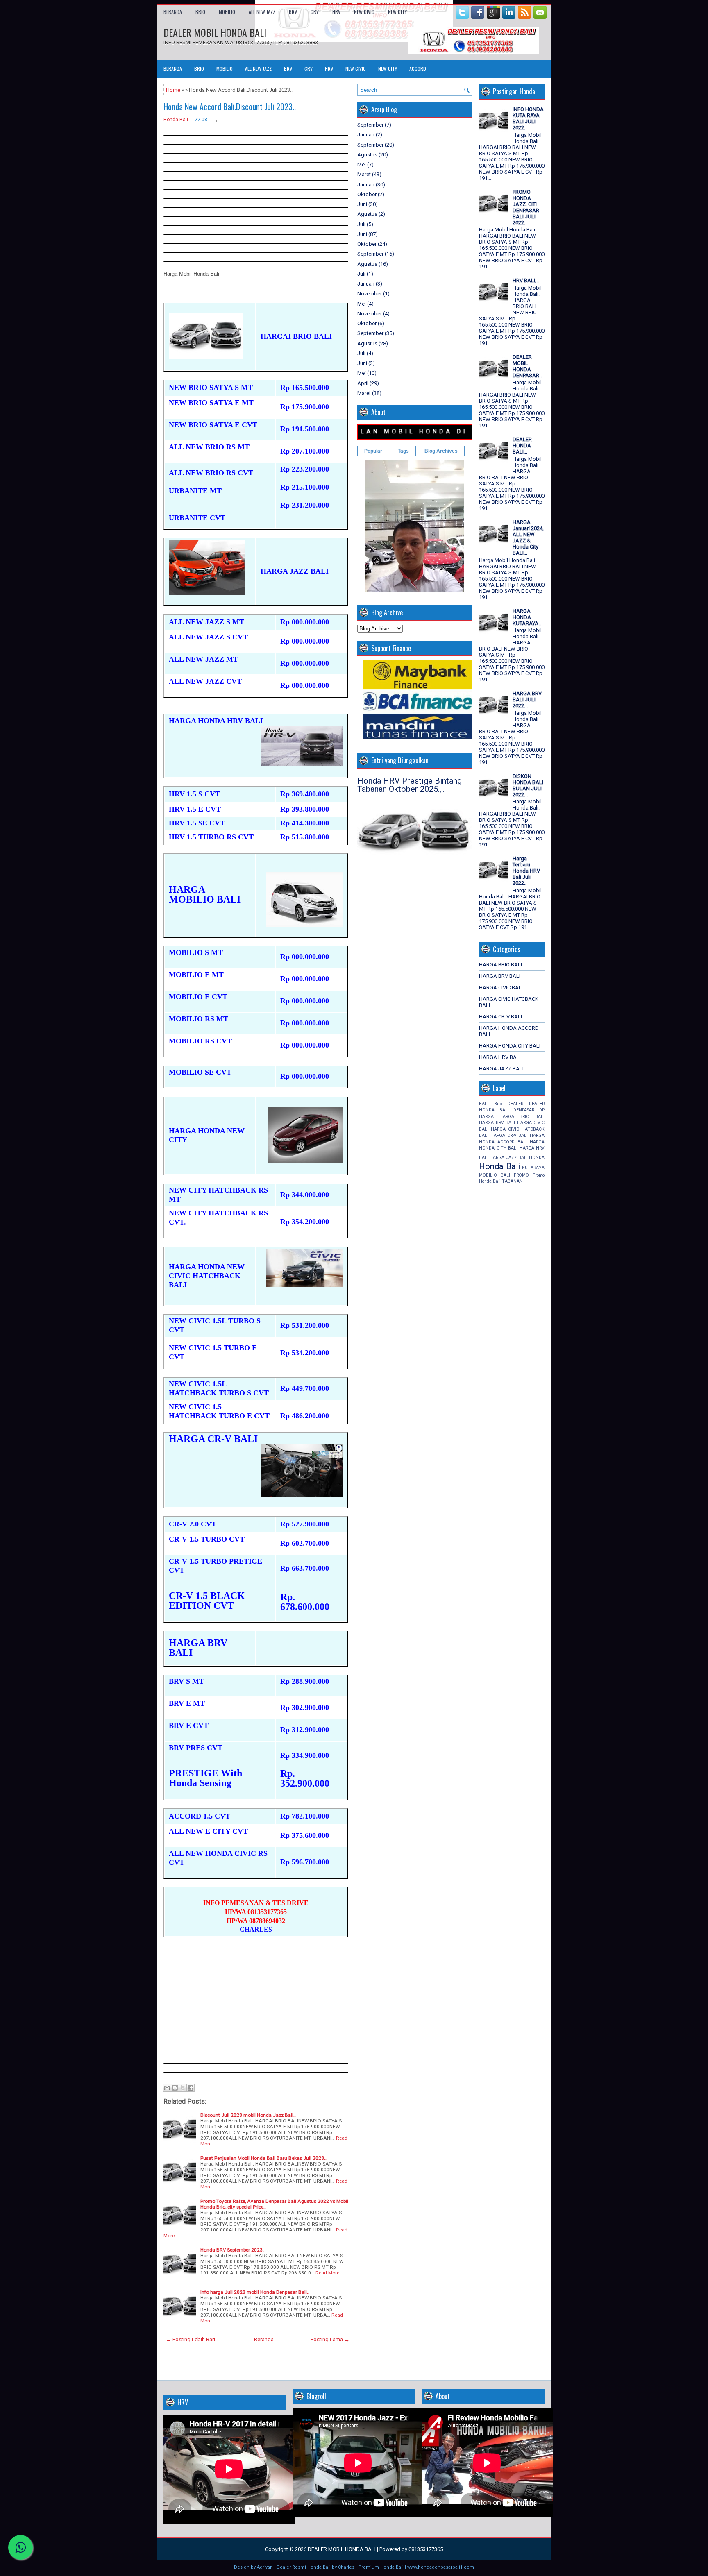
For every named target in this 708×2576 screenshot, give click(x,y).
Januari (366, 135)
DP (542, 1110)
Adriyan (265, 2567)
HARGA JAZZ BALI (501, 1069)
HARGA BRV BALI (500, 976)
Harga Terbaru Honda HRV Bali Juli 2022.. (526, 871)
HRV (336, 12)
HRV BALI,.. (526, 280)
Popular (373, 451)
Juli (361, 224)
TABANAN (512, 1181)
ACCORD (418, 69)
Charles (346, 2567)
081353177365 (426, 2549)
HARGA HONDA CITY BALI (510, 1046)
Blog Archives (441, 451)
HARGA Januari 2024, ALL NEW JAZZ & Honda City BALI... (528, 537)
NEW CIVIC (364, 12)
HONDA (537, 1158)
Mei (362, 164)
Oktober (367, 194)
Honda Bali (176, 120)
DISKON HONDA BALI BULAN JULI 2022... (528, 785)
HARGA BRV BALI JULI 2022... (527, 700)
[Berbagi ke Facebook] (191, 2088)
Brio (498, 1104)
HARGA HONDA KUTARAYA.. (527, 617)
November (370, 294)
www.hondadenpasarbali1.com (441, 2567)
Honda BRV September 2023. (232, 2250)
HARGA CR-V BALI (500, 1017)
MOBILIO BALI (495, 1175)
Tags (403, 451)
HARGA (486, 1117)
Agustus (367, 155)
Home (173, 90)
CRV (315, 12)
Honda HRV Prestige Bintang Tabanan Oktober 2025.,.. (410, 785)
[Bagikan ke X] (183, 2088)
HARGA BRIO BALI (500, 965)
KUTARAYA (533, 1168)
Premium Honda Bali (381, 2567)
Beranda (173, 12)
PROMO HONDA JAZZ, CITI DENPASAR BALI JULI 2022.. (526, 207)
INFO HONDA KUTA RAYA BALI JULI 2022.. (528, 118)
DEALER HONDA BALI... (522, 446)
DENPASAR (524, 1110)
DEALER (515, 1104)
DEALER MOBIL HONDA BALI (215, 32)
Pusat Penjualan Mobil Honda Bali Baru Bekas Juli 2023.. (263, 2158)
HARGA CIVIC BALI (501, 988)
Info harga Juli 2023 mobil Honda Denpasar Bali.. (255, 2292)
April (363, 383)
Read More (327, 2273)
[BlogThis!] (175, 2088)
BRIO (200, 12)
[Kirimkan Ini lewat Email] (167, 2088)
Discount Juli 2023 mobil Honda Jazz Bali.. (248, 2115)
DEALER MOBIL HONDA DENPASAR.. (527, 366)
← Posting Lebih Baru (191, 2339)
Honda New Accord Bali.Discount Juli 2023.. (230, 107)
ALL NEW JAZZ (262, 12)
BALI (484, 1104)
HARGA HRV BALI (500, 1057)
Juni (362, 204)
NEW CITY (397, 12)
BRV (293, 12)
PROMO (521, 1175)
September (370, 125)
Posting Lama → (330, 2339)
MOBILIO (227, 12)
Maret (364, 174)
